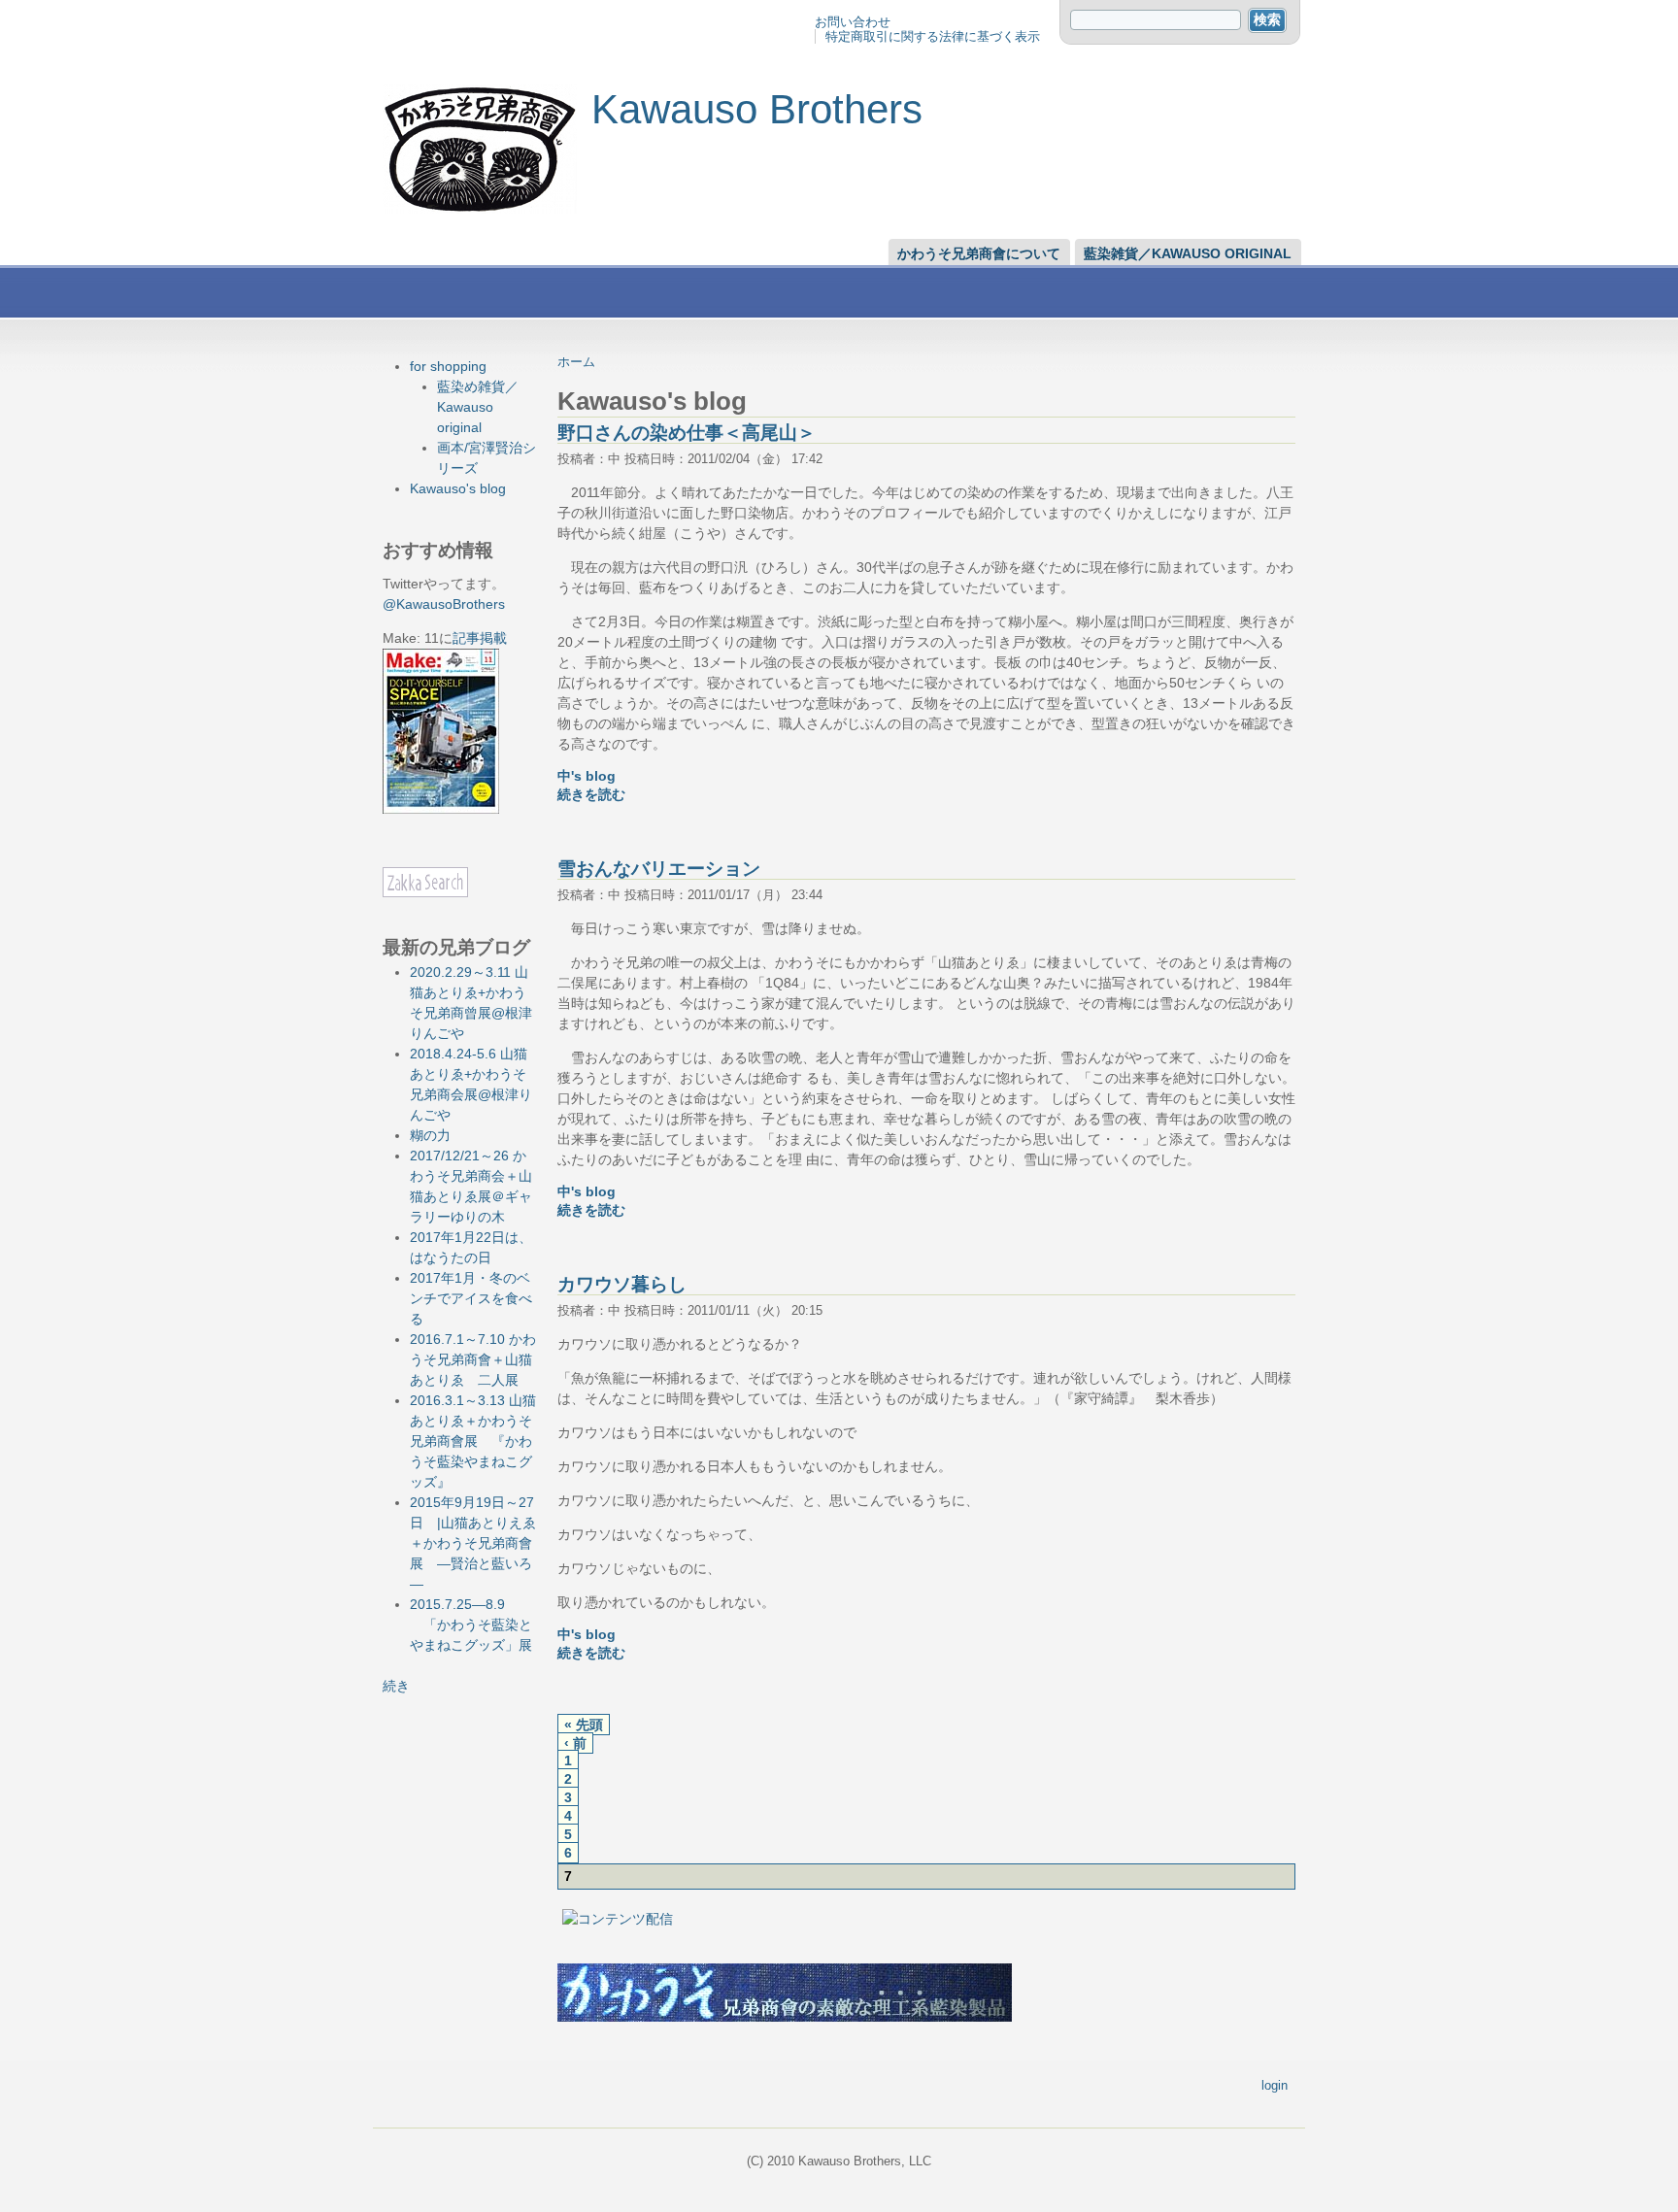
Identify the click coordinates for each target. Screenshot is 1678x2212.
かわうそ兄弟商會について (979, 253)
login (1275, 2085)
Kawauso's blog (458, 488)
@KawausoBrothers (444, 604)
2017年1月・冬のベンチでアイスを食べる (471, 1298)
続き (396, 1686)
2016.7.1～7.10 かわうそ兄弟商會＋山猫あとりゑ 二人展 (473, 1359)
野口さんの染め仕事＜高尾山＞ (687, 433)
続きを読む (591, 795)
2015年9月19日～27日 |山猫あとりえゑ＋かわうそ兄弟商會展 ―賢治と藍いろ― (473, 1543)
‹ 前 (575, 1743)
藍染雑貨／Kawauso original (1188, 253)
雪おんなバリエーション (659, 869)
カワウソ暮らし (622, 1284)
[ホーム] (480, 209)
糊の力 (430, 1135)
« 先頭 (584, 1725)
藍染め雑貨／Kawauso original (478, 407)
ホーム (576, 362)
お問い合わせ (853, 22)
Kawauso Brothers (757, 109)
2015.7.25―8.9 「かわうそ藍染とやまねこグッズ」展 (471, 1625)
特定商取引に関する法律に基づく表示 (933, 36)
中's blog (587, 776)
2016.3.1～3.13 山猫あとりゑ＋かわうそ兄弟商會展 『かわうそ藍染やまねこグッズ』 (473, 1441)
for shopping (448, 366)
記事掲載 (480, 638)
